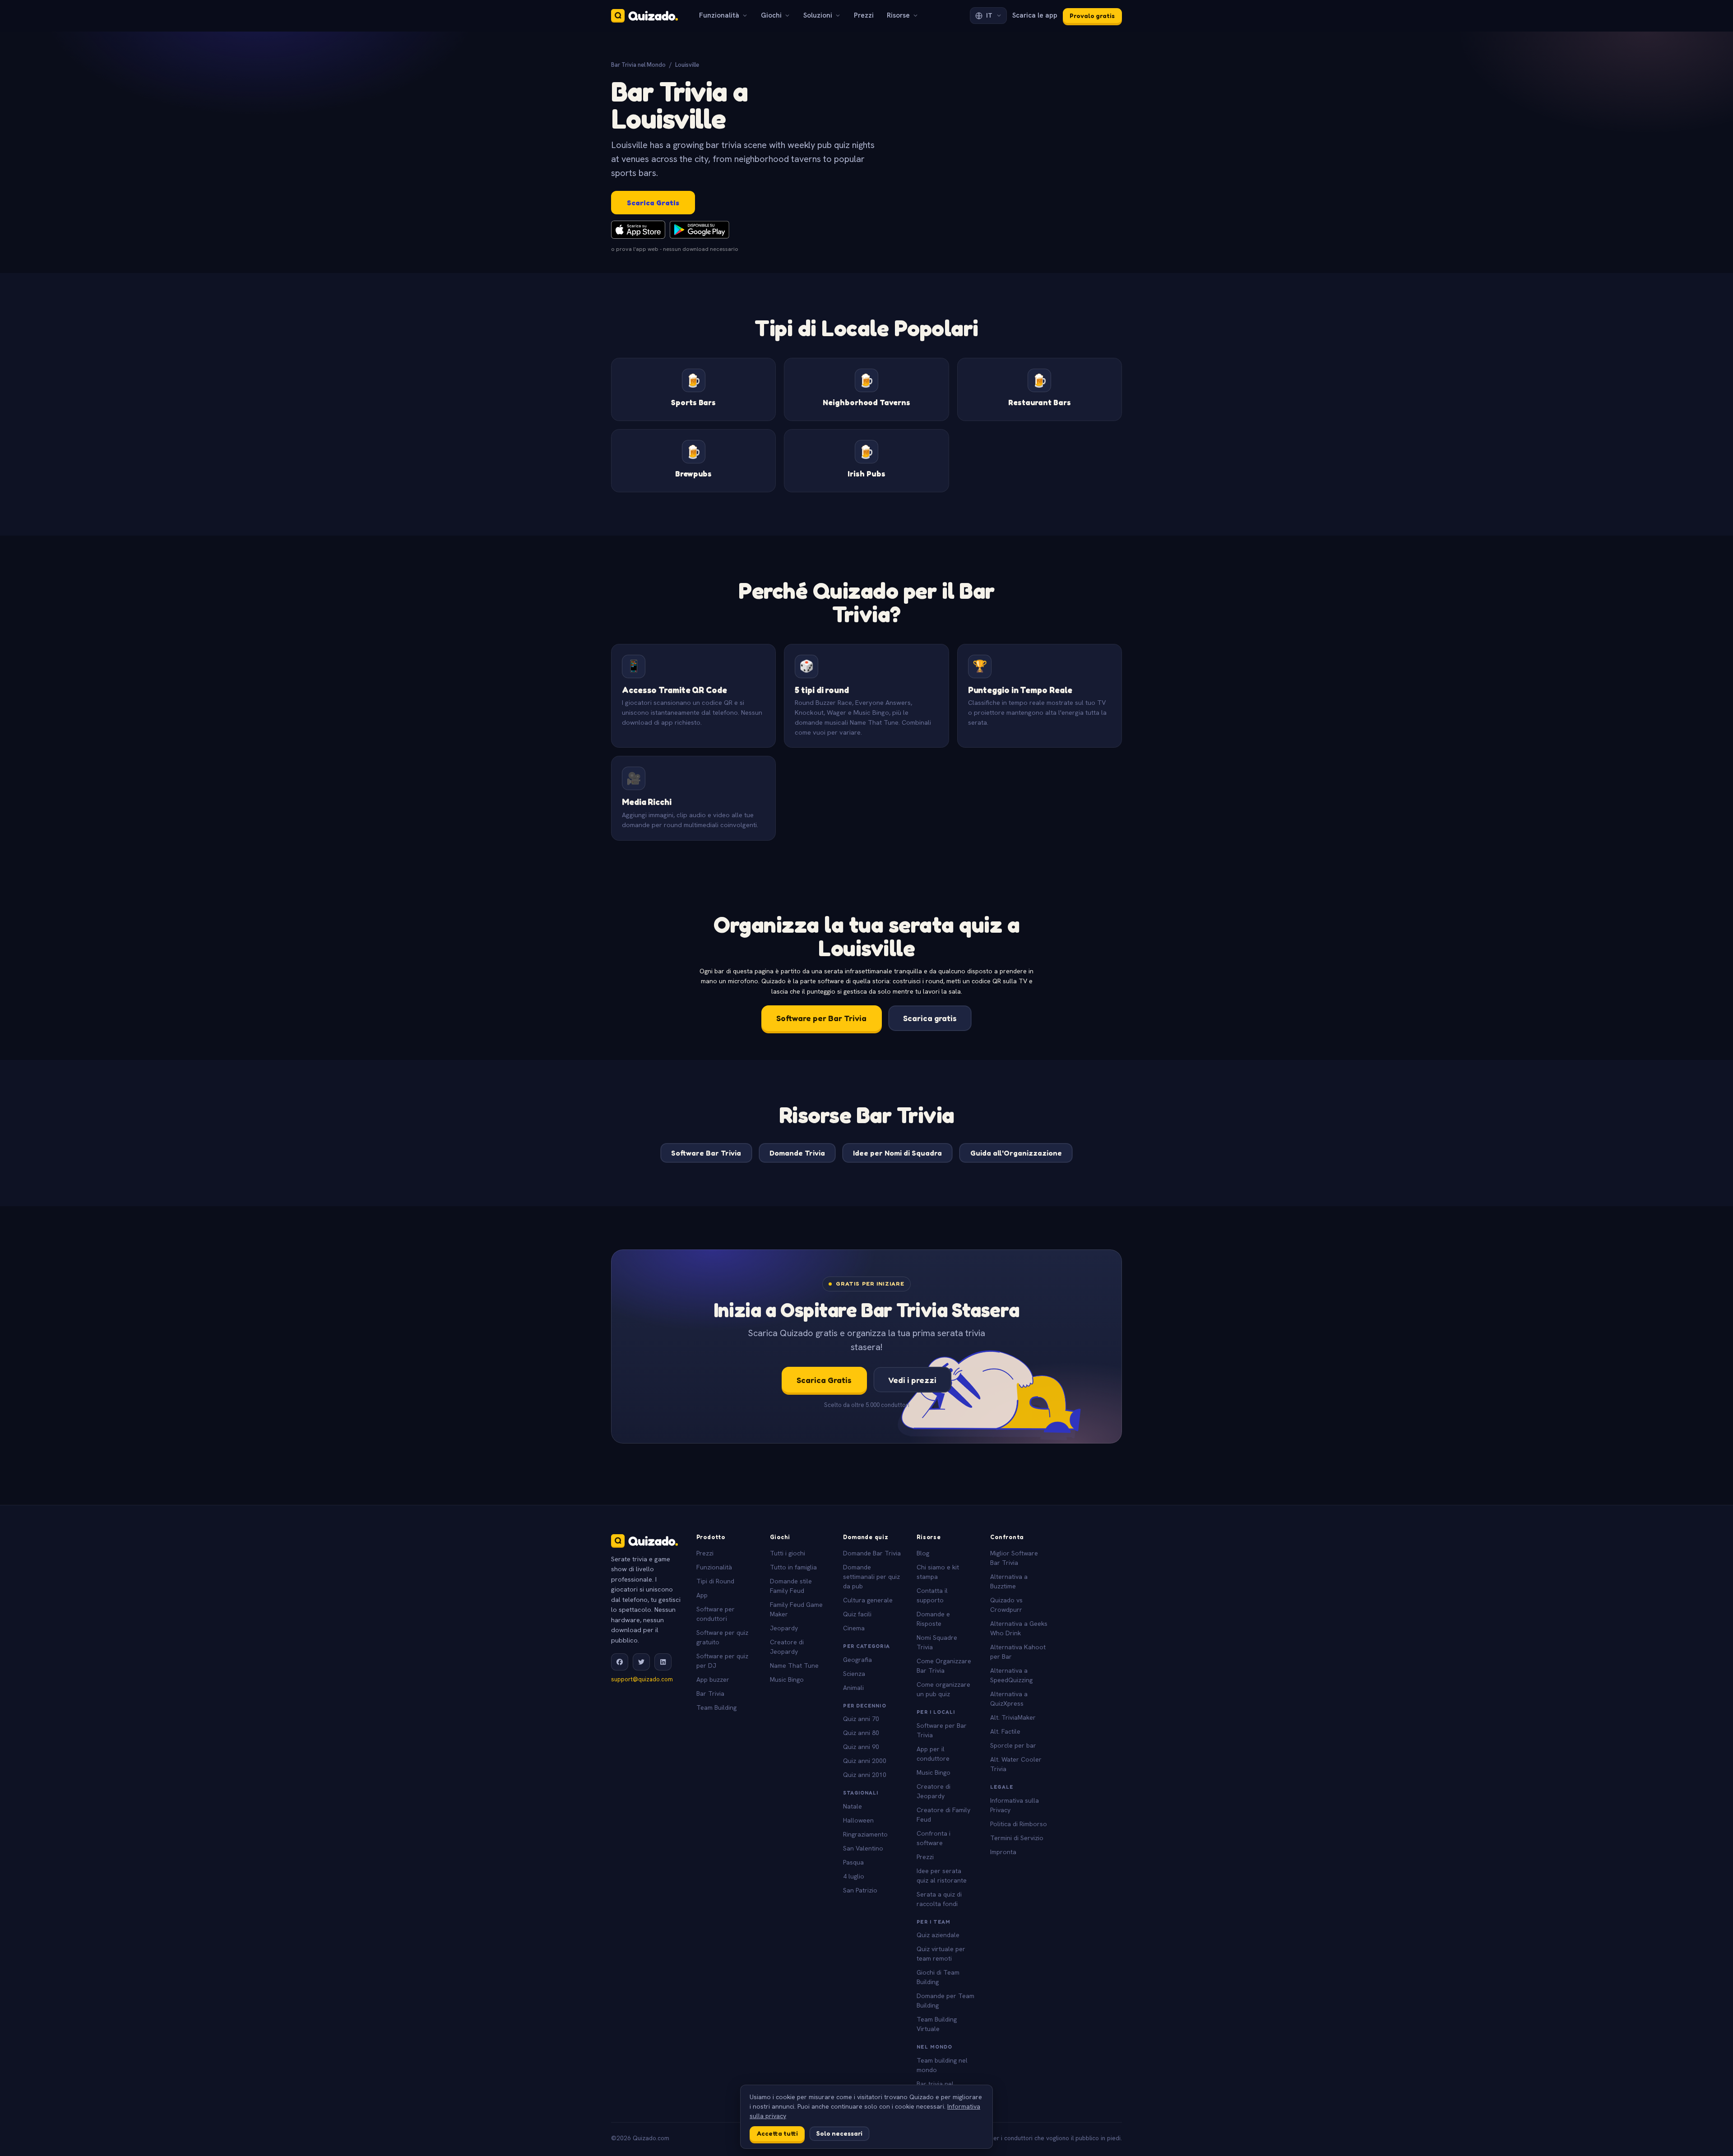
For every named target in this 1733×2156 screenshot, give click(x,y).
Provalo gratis (1092, 16)
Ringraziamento (865, 1834)
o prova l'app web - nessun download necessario (675, 249)
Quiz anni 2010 (865, 1775)
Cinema (854, 1628)
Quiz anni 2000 (865, 1761)
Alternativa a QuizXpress (1009, 1699)
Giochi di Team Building (938, 1977)
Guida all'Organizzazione (1016, 1153)
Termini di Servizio (1017, 1838)
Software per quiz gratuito (722, 1637)
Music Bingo (787, 1679)
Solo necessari (839, 2133)
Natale (853, 1806)
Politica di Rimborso (1019, 1824)
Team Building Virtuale (937, 2024)
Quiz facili (857, 1614)
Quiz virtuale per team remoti (941, 1954)
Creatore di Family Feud (943, 1815)
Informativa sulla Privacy (1015, 1805)
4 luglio (854, 1876)
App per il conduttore (933, 1754)
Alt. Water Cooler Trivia (1016, 1764)
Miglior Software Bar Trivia (1014, 1558)
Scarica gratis (930, 1018)
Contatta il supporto (932, 1595)
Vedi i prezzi (912, 1380)
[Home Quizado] (644, 16)
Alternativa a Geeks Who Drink (1019, 1628)
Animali (853, 1688)
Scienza (854, 1674)
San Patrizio (860, 1890)
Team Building (716, 1707)
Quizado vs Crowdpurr (1006, 1605)
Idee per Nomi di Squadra (897, 1153)
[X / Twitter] (641, 1662)
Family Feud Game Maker (796, 1609)
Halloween (858, 1820)
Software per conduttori (716, 1614)
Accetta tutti (777, 2133)
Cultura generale (868, 1600)
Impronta (1003, 1852)
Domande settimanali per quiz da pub (871, 1577)
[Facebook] (620, 1662)
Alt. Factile (1005, 1731)
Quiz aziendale (938, 1935)
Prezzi (864, 15)
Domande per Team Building (945, 2001)
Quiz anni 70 (861, 1719)
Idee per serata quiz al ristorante (942, 1876)
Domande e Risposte (933, 1619)
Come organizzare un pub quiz (943, 1689)
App (702, 1595)
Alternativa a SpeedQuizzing (1011, 1675)
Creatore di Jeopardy (787, 1647)
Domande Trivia (797, 1153)
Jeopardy (784, 1628)
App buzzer (713, 1679)
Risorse (898, 15)
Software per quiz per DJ (722, 1661)
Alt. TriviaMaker (1013, 1717)
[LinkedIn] (663, 1662)
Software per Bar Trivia (821, 1018)
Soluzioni (818, 15)
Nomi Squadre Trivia (937, 1642)
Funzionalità (719, 15)
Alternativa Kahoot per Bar (1018, 1652)
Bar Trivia (710, 1693)
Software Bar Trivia (706, 1153)
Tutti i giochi (788, 1553)
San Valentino (863, 1848)
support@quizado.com (642, 1679)
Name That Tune (794, 1666)
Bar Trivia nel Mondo (638, 65)
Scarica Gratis (653, 203)
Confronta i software (934, 1838)
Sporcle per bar (1013, 1745)
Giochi (771, 15)
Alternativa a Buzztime (1009, 1581)
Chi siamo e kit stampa (938, 1572)
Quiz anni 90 (861, 1747)
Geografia (857, 1660)
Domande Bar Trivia (872, 1553)
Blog (923, 1553)
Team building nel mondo (942, 2065)
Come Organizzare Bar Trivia (944, 1666)
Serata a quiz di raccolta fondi (939, 1899)
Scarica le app (1035, 15)
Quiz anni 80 (861, 1733)
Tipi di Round (715, 1581)
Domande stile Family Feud (791, 1586)
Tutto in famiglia (793, 1567)
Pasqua (853, 1862)
